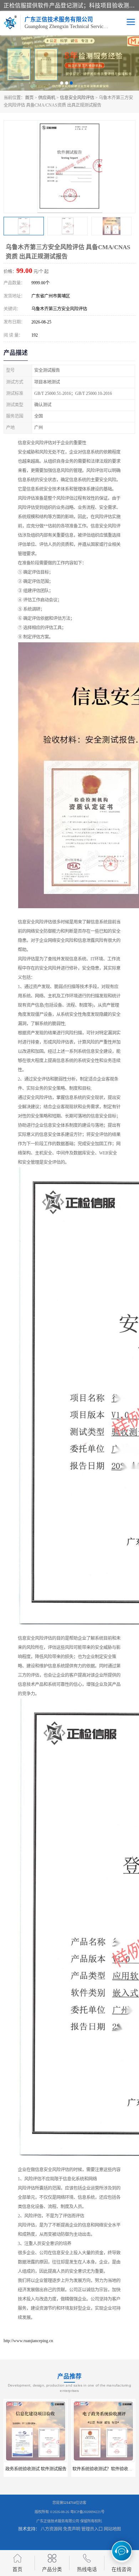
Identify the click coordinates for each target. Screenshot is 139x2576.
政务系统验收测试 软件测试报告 (36, 2469)
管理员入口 (92, 2529)
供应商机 (47, 98)
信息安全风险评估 (77, 98)
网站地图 (112, 2529)
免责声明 (72, 2529)
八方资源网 (51, 2529)
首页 (29, 98)
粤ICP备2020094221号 (87, 2512)
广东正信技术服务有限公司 (58, 2521)
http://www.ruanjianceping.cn (28, 2341)
